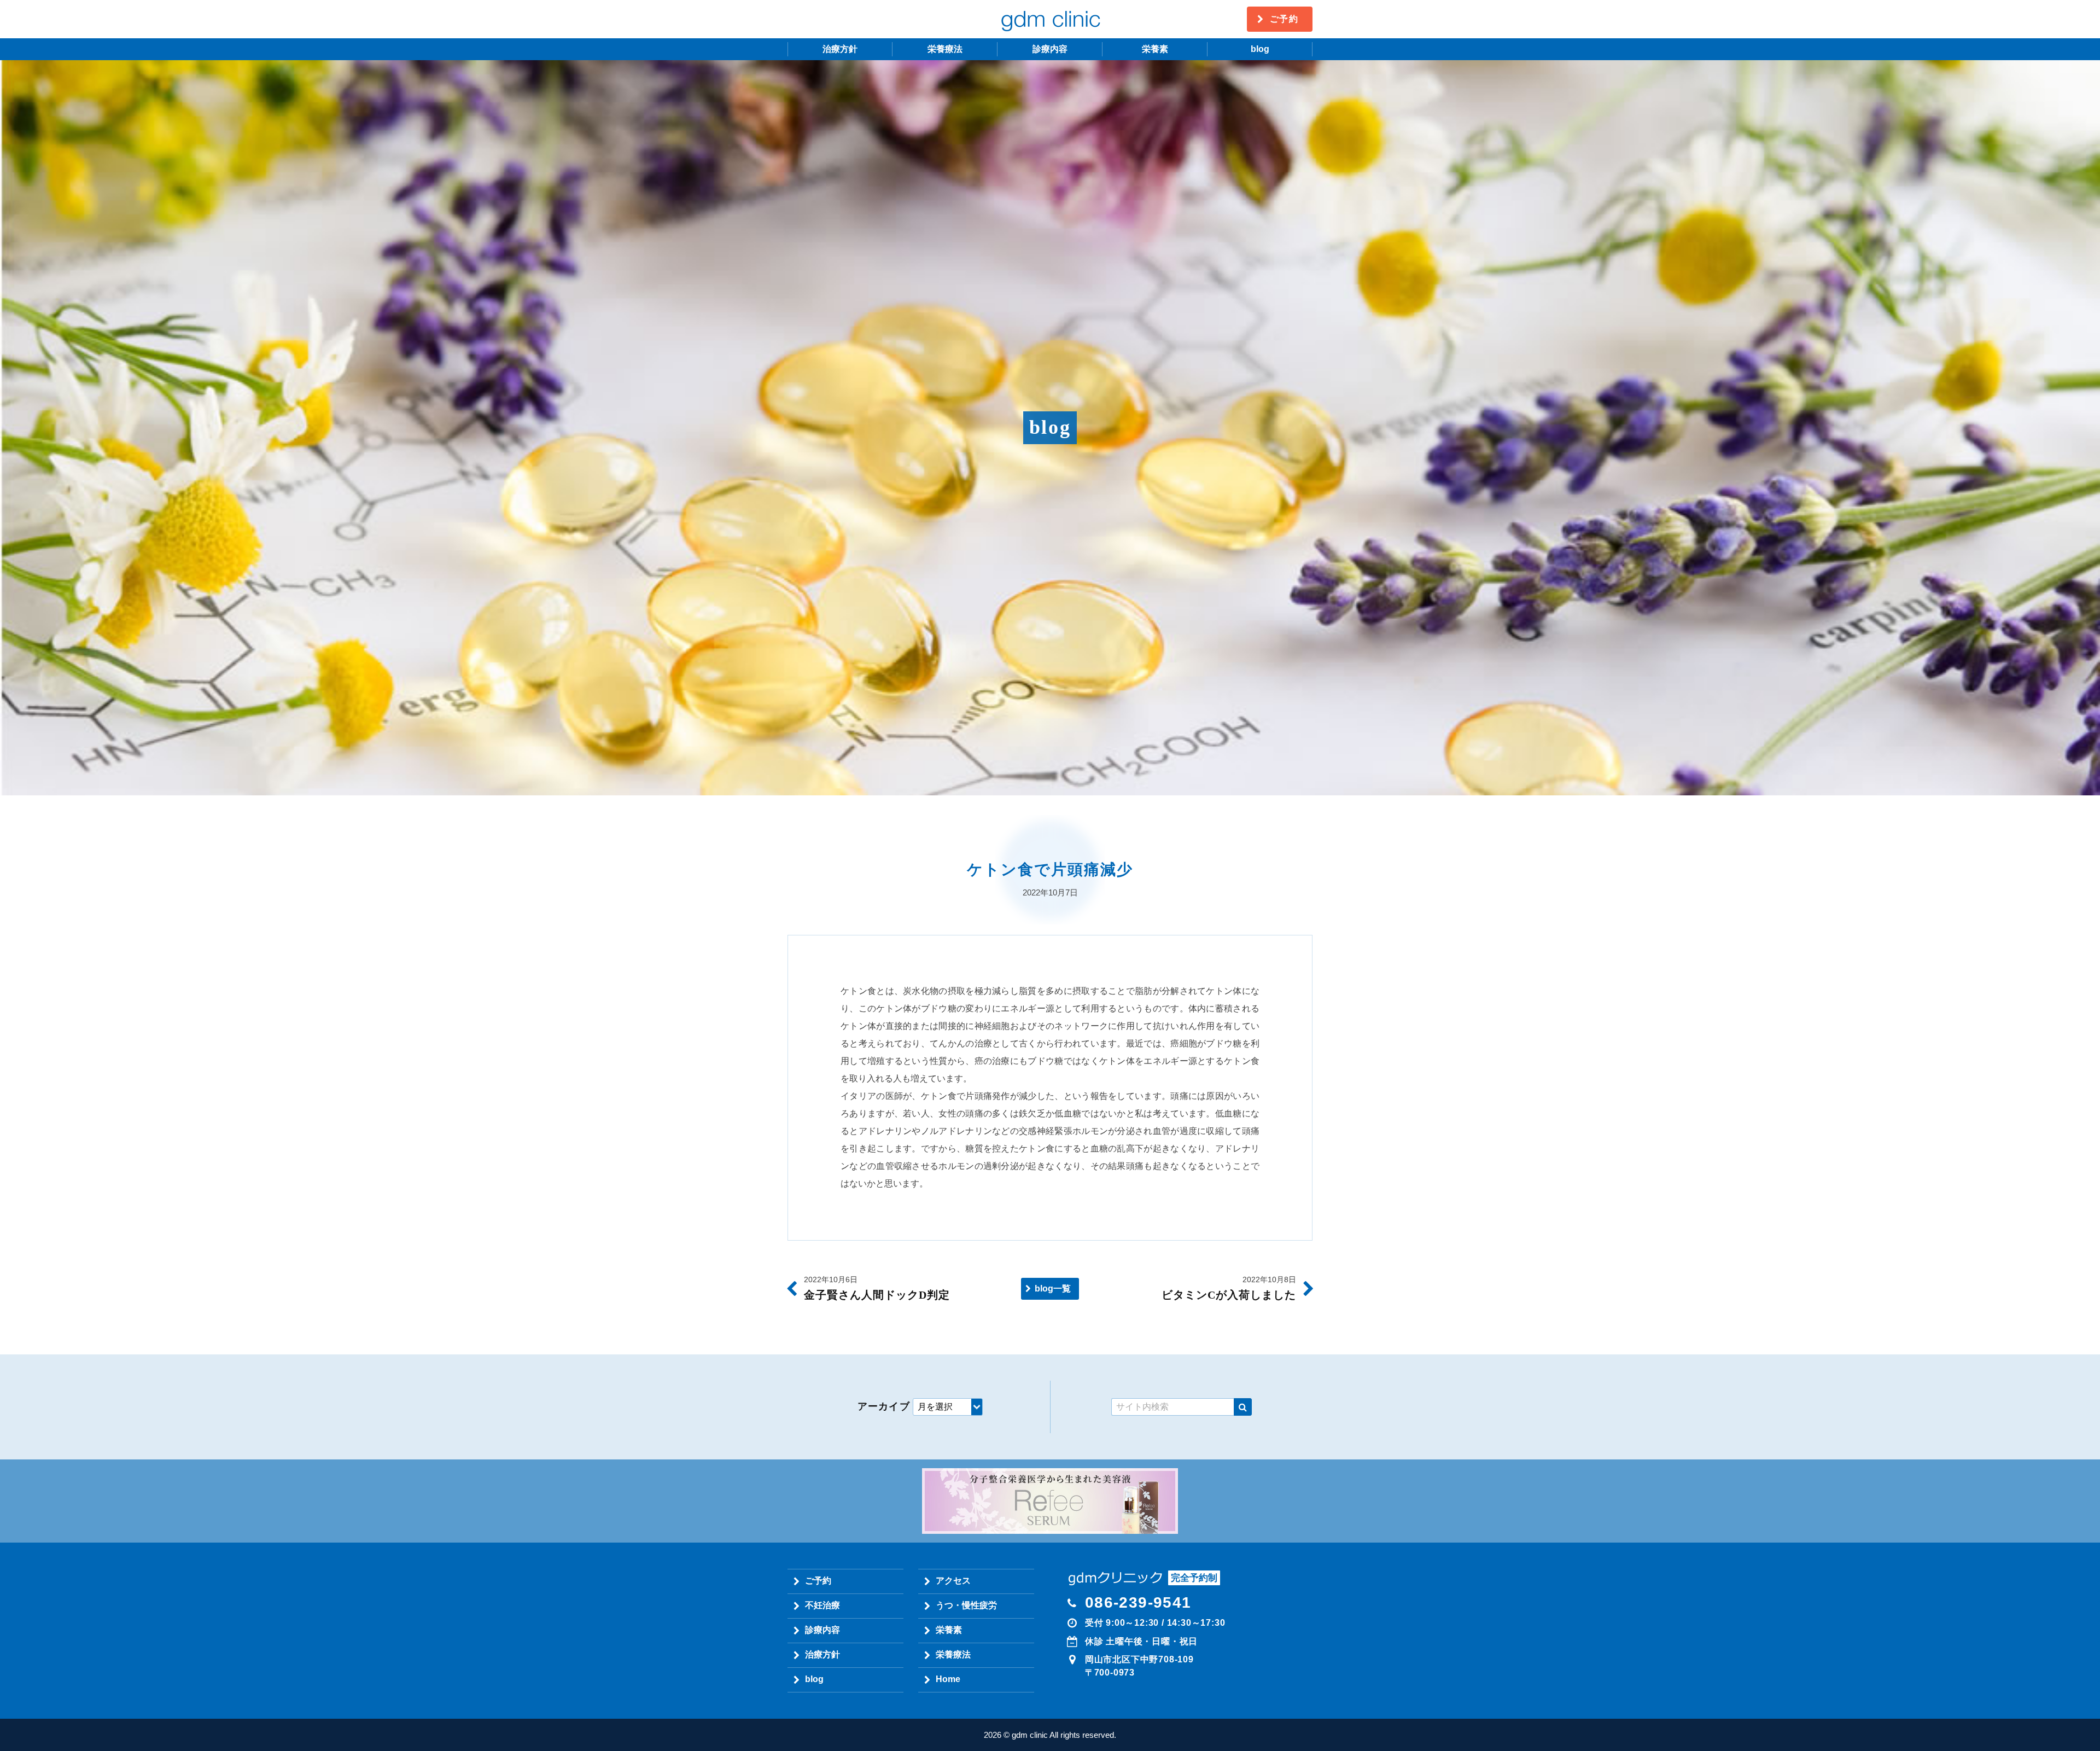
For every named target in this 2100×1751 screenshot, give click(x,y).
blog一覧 (1053, 1288)
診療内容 (1050, 49)
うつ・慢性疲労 (966, 1605)
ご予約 (1284, 19)
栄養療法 (945, 49)
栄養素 (1155, 49)
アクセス (953, 1581)
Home (948, 1679)
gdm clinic (1050, 19)
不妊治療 (822, 1605)
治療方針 (840, 49)
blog (1260, 49)
